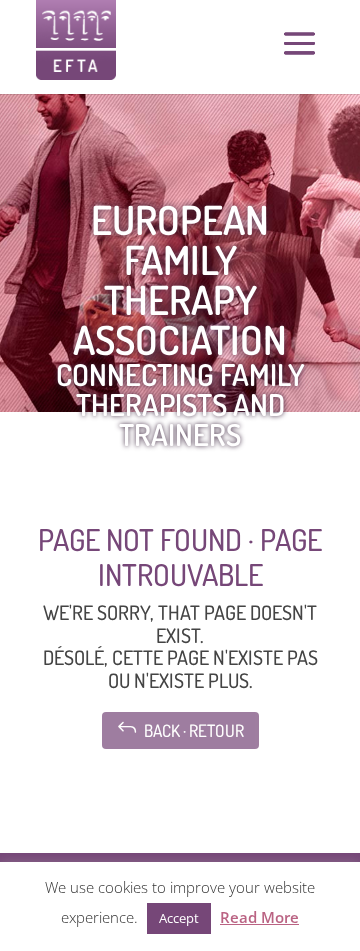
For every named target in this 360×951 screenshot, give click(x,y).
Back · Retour (180, 728)
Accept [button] (179, 918)
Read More (259, 917)
